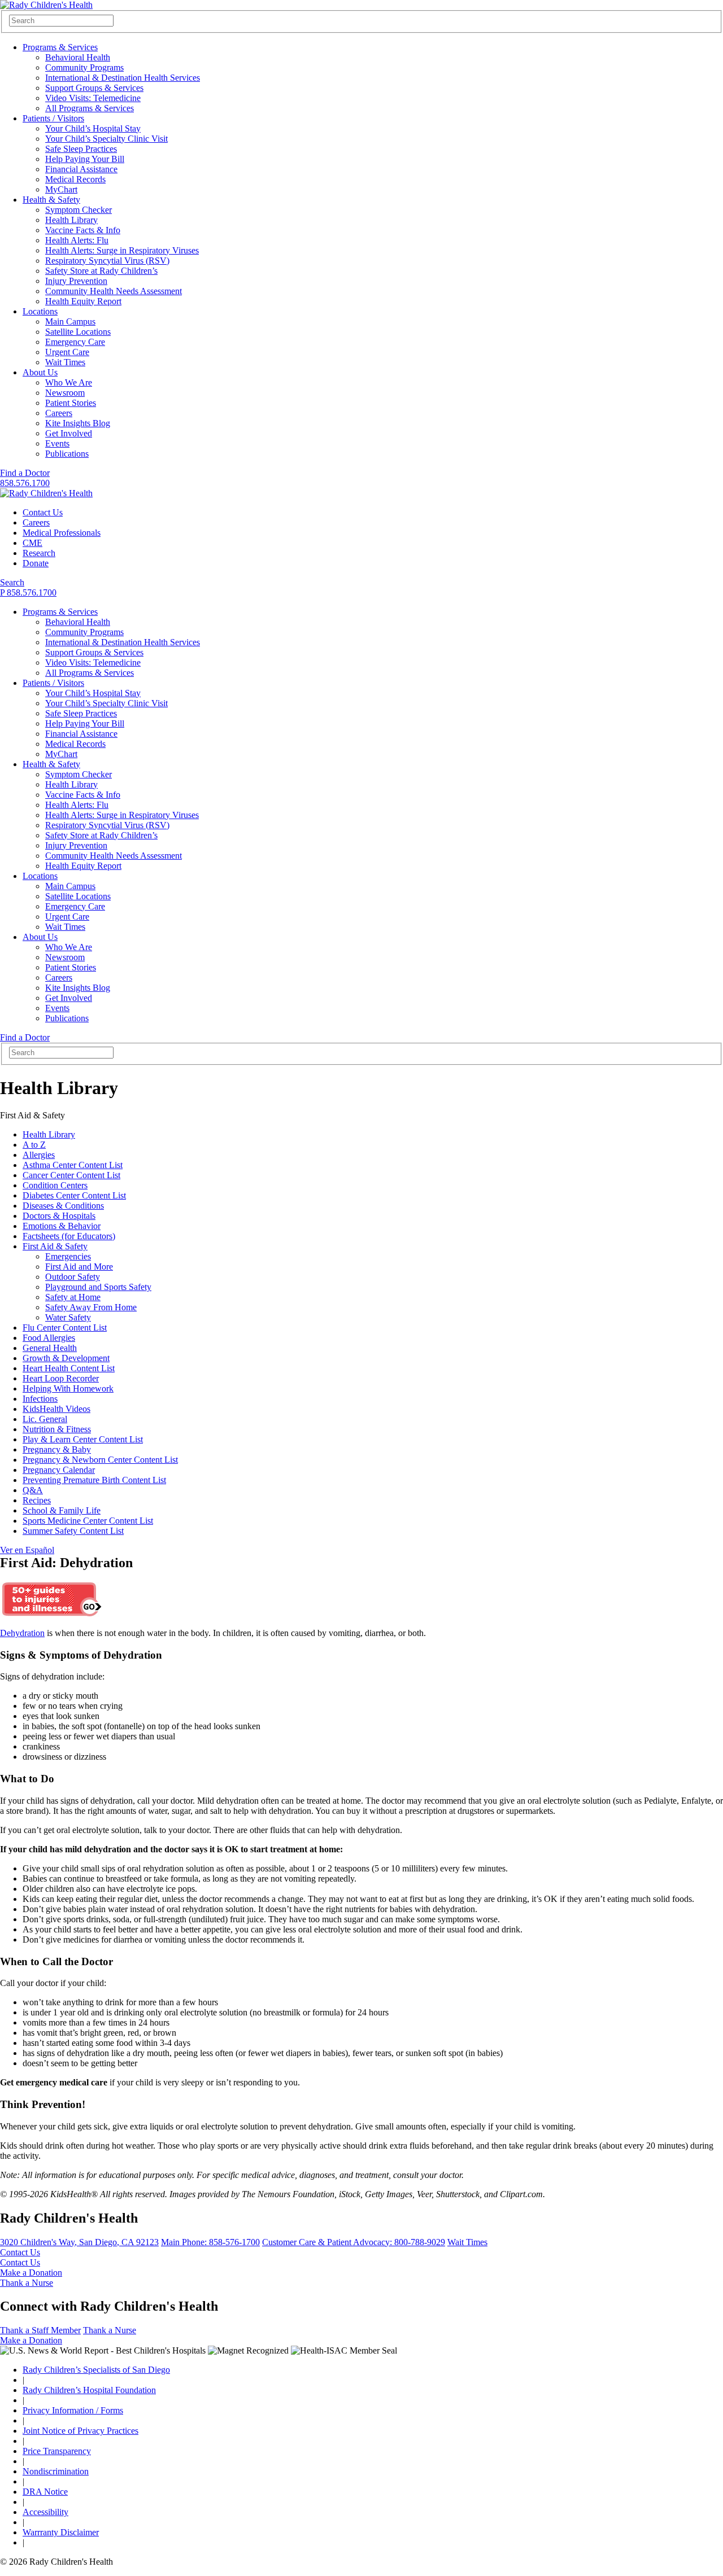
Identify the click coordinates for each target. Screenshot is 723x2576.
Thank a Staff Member (40, 2330)
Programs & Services (60, 47)
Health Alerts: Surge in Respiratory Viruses (122, 250)
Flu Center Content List (65, 1328)
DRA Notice (45, 2492)
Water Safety (68, 1317)
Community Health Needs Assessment (114, 291)
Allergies (39, 1155)
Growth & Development (66, 1358)
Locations (40, 311)
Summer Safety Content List (73, 1531)
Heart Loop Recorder (61, 1378)
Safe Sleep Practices (81, 149)
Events (57, 443)
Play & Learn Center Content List (83, 1439)
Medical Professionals (62, 533)
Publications (67, 454)
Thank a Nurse (27, 2283)
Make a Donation (31, 2273)
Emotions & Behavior (62, 1226)
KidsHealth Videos (56, 1409)
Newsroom (65, 393)
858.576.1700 (25, 483)
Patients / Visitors (53, 118)
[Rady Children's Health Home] (46, 5)
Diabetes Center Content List (74, 1195)
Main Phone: (210, 2242)
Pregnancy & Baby (57, 1449)
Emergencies (68, 1256)
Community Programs (84, 67)
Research (39, 553)
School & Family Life (62, 1510)
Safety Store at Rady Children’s (101, 271)
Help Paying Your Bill (85, 159)
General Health (50, 1348)
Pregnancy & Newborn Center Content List (100, 1460)
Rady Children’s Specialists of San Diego (96, 2370)
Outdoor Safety (73, 1277)
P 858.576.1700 (28, 592)
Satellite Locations (78, 332)
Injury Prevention (76, 281)
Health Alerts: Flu (77, 240)
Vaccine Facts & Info (83, 230)
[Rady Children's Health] (46, 493)
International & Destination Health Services (123, 78)
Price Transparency (57, 2451)
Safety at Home (73, 1297)
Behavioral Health (78, 57)
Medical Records (75, 179)
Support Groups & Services (94, 88)
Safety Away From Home (91, 1307)
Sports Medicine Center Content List (88, 1521)
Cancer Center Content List (71, 1175)
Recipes (37, 1500)
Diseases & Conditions (63, 1206)
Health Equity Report (83, 301)
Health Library (71, 220)
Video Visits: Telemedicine (93, 98)
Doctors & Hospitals (59, 1216)
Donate (36, 563)
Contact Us (43, 512)
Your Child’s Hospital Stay (93, 128)
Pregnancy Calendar (59, 1470)
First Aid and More (79, 1267)
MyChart (61, 189)
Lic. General (45, 1419)
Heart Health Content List (69, 1368)
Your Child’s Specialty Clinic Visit (106, 139)
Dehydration (22, 1633)
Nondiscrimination (56, 2471)
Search (12, 582)
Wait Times (65, 362)
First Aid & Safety (55, 1246)
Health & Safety (51, 200)
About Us (40, 372)
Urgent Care (67, 352)
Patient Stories (71, 403)
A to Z (34, 1145)
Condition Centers (55, 1185)
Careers (59, 413)
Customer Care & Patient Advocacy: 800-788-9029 (354, 2242)
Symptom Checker (79, 210)
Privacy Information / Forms (73, 2410)
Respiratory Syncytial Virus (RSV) (107, 261)
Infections (40, 1399)
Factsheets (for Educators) (69, 1236)
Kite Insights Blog (78, 423)
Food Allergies (49, 1338)
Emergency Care (75, 342)
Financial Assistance (81, 169)
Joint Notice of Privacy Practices (80, 2431)
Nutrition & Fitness (57, 1429)
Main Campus (70, 322)
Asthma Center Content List (73, 1165)
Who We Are (69, 382)
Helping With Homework (68, 1388)
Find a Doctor (25, 473)
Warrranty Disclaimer (61, 2532)
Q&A (33, 1490)
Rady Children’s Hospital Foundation (89, 2390)
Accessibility (45, 2512)
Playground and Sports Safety (98, 1287)
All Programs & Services (90, 108)
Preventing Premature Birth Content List (94, 1480)
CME (32, 543)
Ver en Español (27, 1550)
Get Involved (69, 433)
